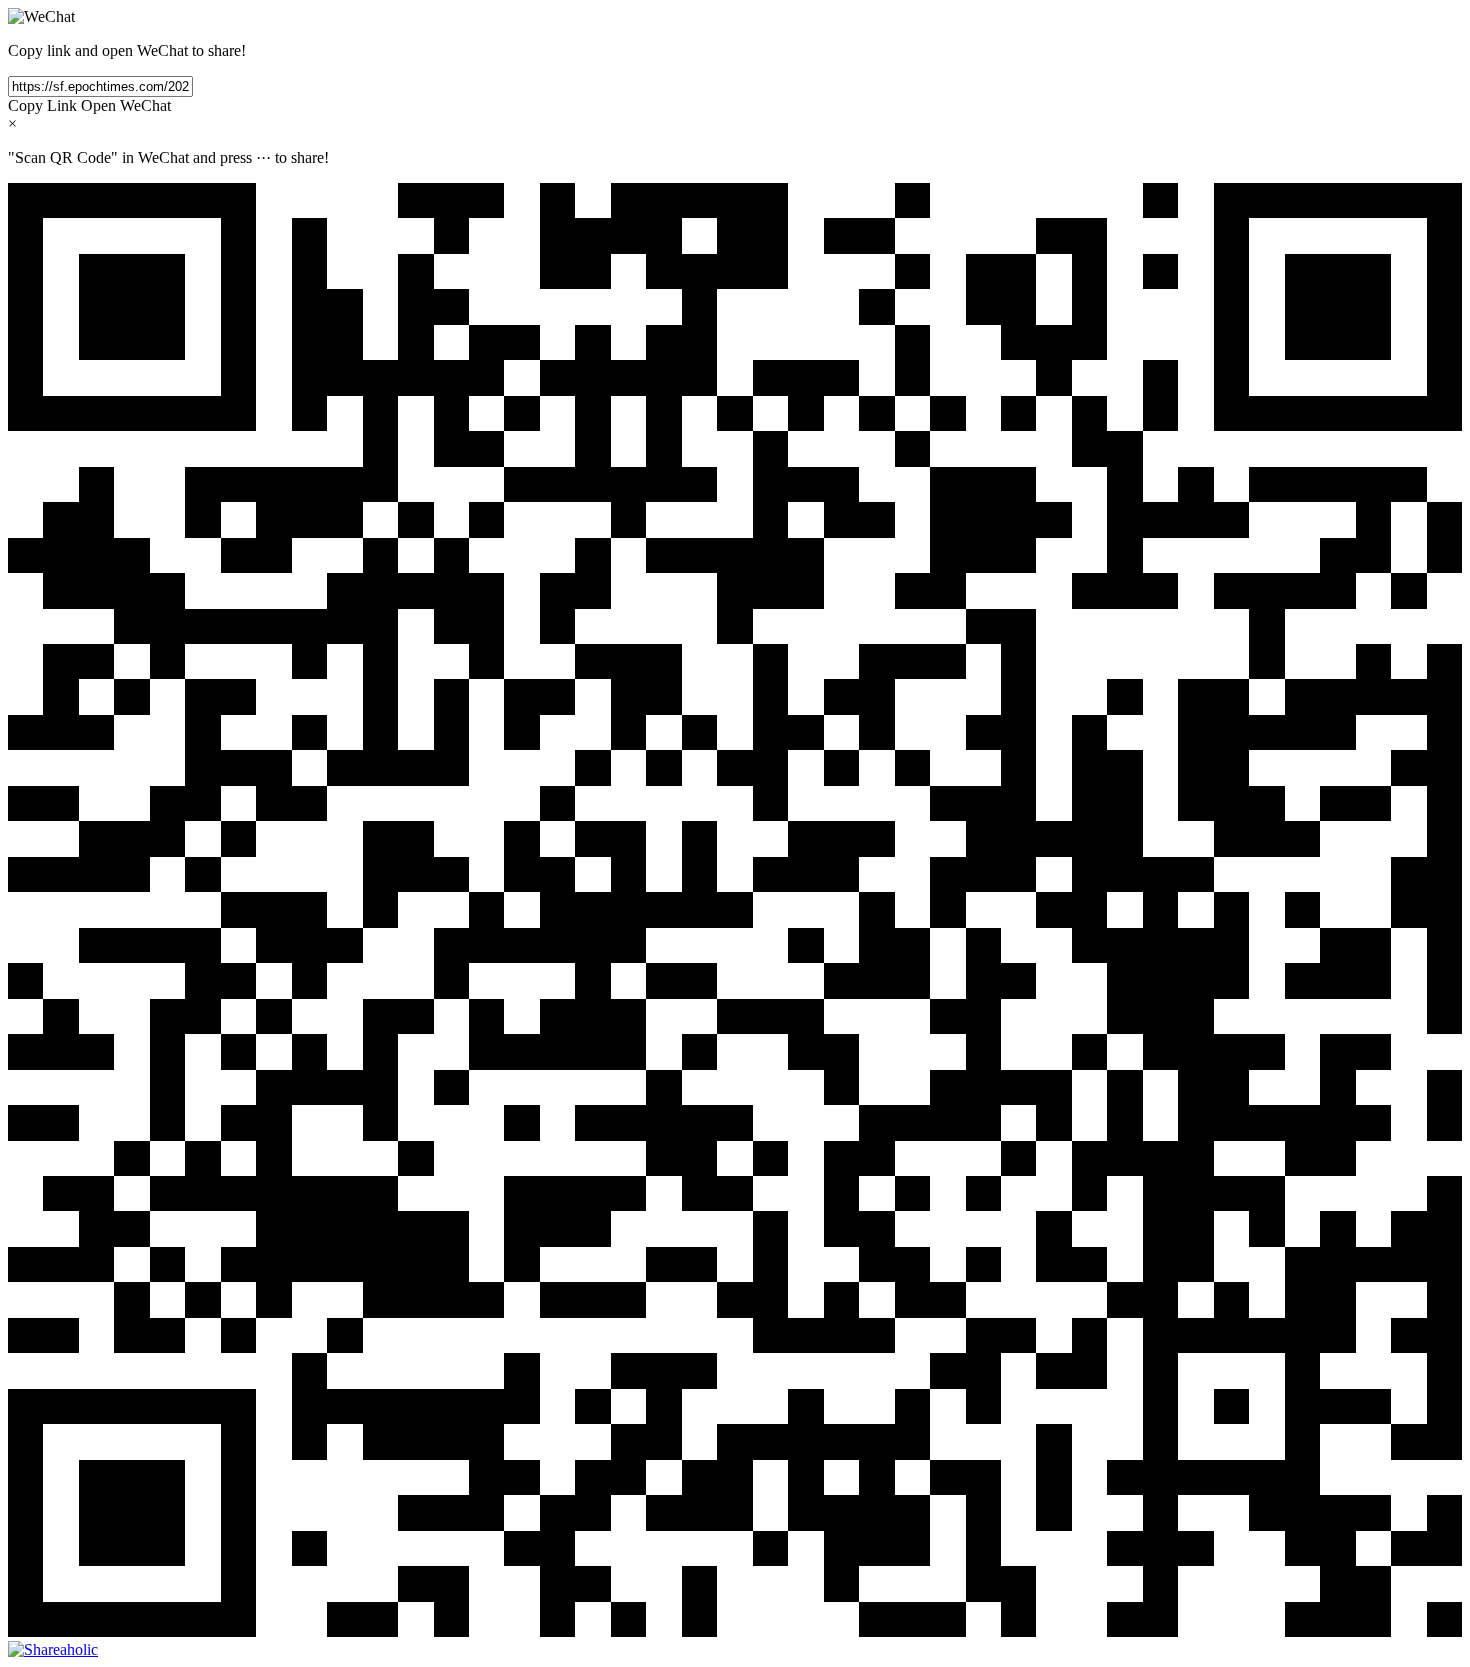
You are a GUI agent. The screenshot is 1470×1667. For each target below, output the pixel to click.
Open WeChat (126, 105)
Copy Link (42, 105)
